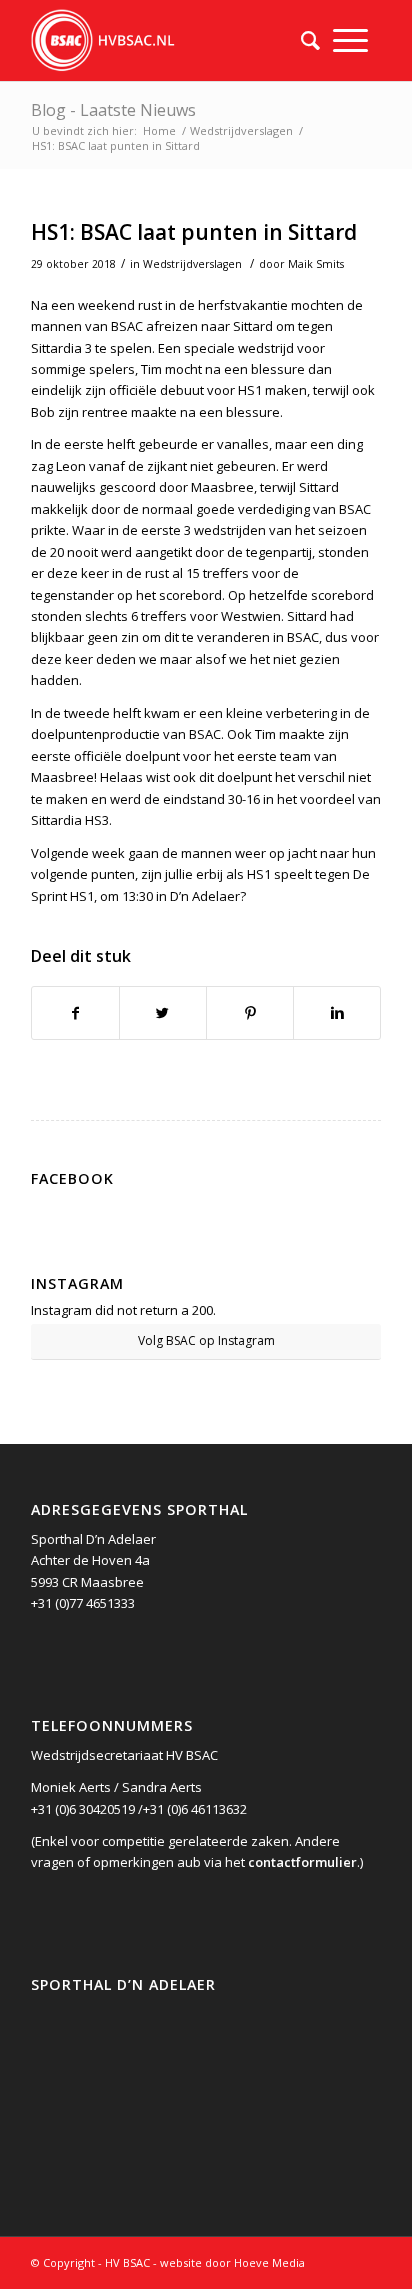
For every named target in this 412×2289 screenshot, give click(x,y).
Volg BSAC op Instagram (206, 1340)
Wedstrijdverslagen (241, 130)
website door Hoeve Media (232, 2262)
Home (159, 130)
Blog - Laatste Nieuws (113, 110)
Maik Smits (316, 264)
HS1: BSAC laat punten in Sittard (194, 232)
